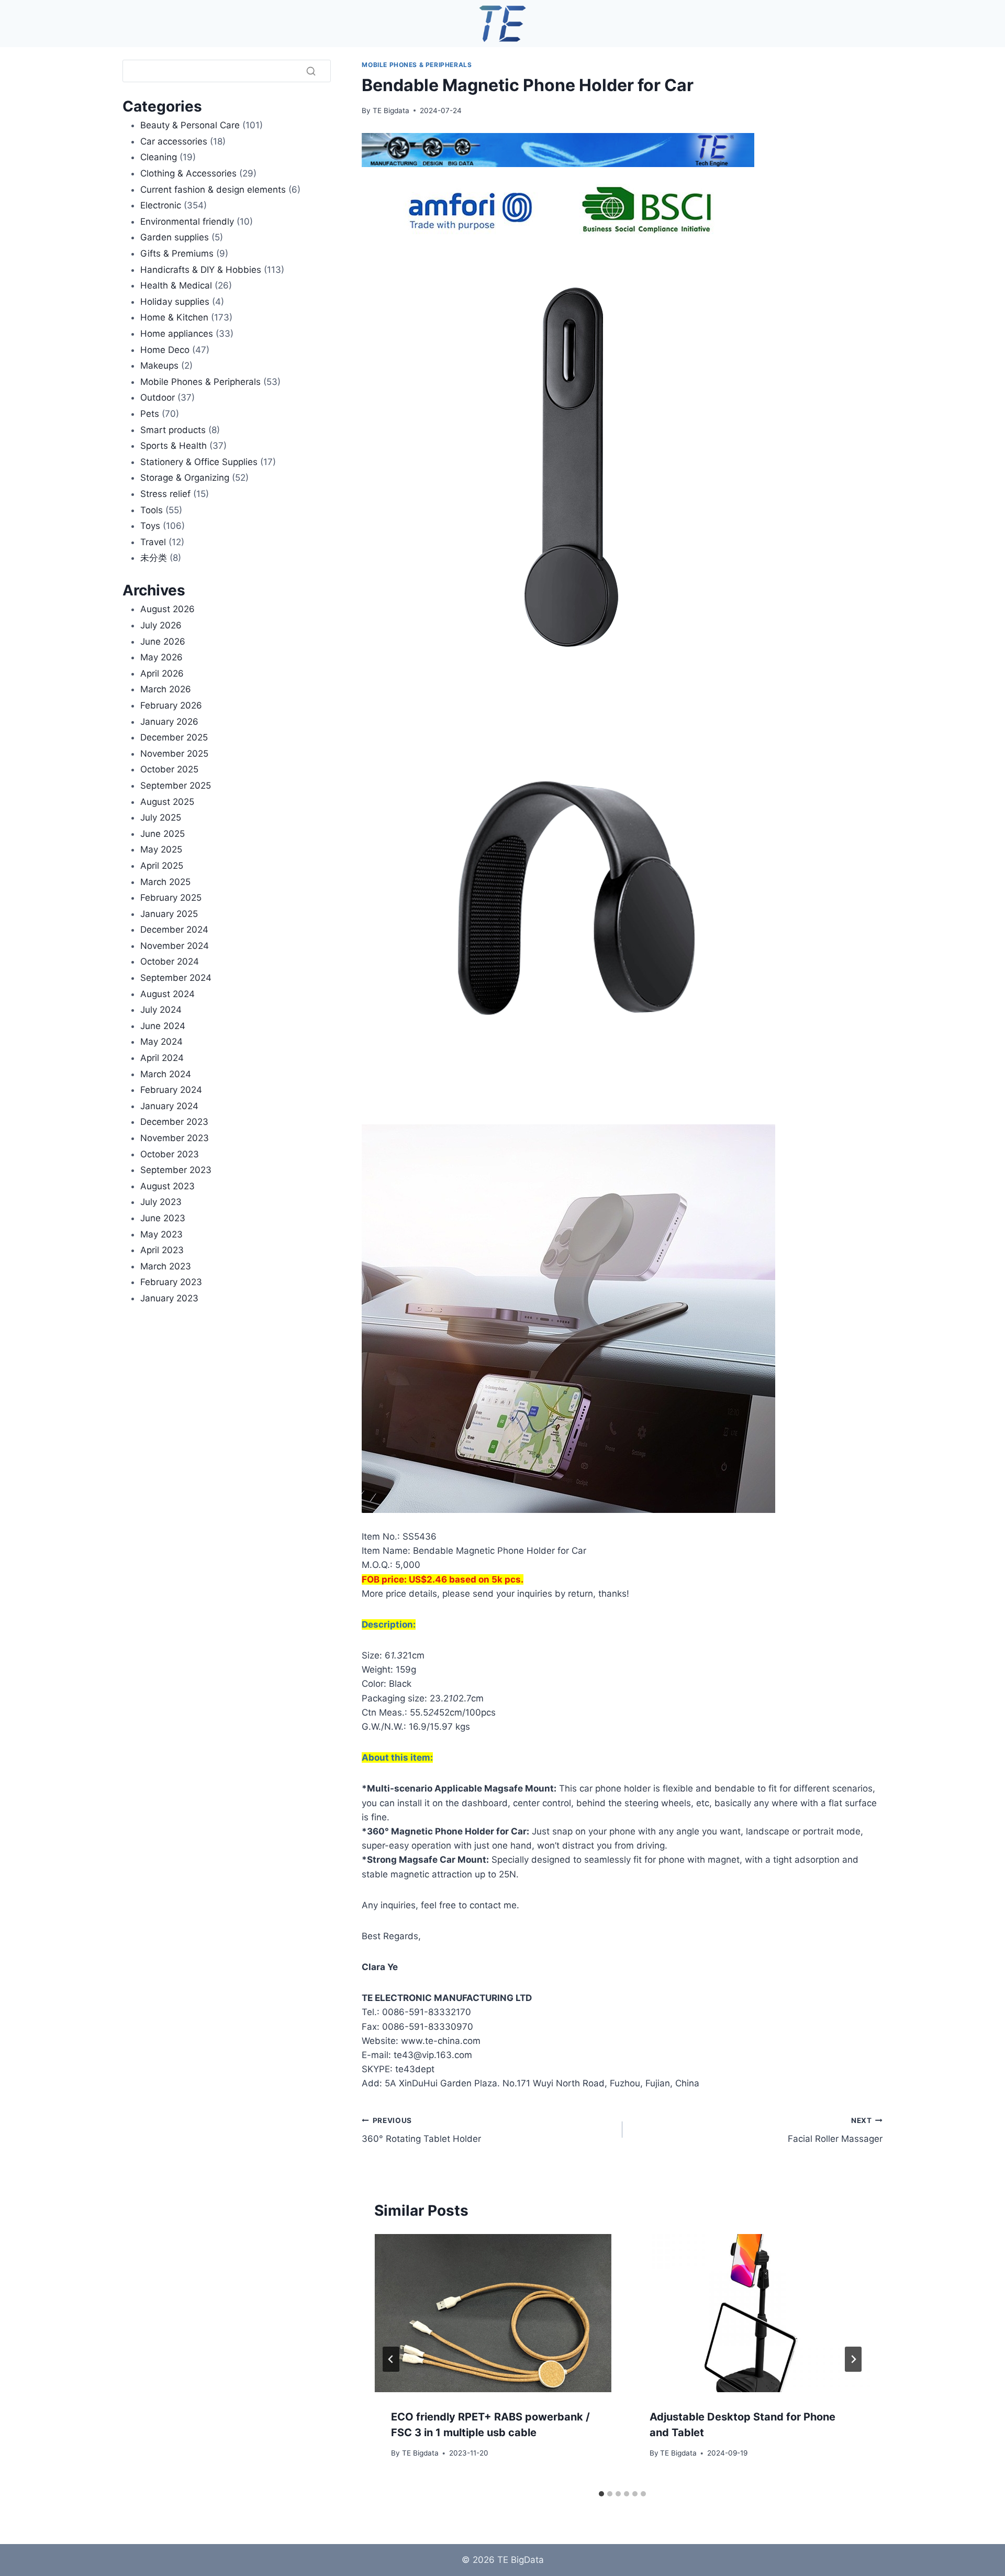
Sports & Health (174, 446)
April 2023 (162, 1250)
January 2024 (169, 1106)
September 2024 (176, 978)
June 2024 (163, 1026)
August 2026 (167, 609)
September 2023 (176, 1170)
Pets (150, 414)
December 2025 (174, 737)
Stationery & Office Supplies (199, 462)
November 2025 (174, 754)
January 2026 (169, 722)
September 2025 (176, 786)
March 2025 (165, 882)
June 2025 (163, 834)
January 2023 (169, 1298)
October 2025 (169, 769)
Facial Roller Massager (835, 2130)
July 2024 (161, 1010)
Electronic (161, 205)
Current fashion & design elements (213, 190)
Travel (153, 542)
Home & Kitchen (174, 317)
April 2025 (162, 866)
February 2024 (171, 1090)
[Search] (311, 71)
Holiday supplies (175, 302)
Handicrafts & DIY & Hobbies (201, 270)
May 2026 (161, 657)
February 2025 (171, 898)
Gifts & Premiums (177, 253)
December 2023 (174, 1122)
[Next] (853, 2359)
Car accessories (174, 141)
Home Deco (165, 350)
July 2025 (161, 817)
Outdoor (158, 397)
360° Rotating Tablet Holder (421, 2130)
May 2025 (161, 849)
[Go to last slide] (391, 2359)
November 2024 (175, 946)
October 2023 (170, 1154)
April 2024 (162, 1058)
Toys (150, 526)
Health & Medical (176, 285)
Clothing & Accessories (188, 173)
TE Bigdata (391, 110)
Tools (152, 510)
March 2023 (166, 1266)
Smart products (173, 430)
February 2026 (171, 705)
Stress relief (165, 494)
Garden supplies (175, 237)
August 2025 (167, 802)
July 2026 (161, 625)
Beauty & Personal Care (190, 125)
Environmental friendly (187, 222)
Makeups (159, 366)
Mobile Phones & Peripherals (417, 65)
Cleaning (159, 157)
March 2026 (166, 689)
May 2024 (161, 1042)
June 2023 (163, 1218)
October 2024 (170, 961)
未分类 (154, 558)
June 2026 (163, 642)
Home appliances (177, 334)
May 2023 (161, 1234)
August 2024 (167, 994)
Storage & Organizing (185, 478)
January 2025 (169, 914)
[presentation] (493, 2313)
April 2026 (162, 673)
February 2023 (171, 1282)
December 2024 (174, 930)
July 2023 (161, 1202)
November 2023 (175, 1138)
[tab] (601, 2494)
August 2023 (167, 1186)
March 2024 (166, 1074)
